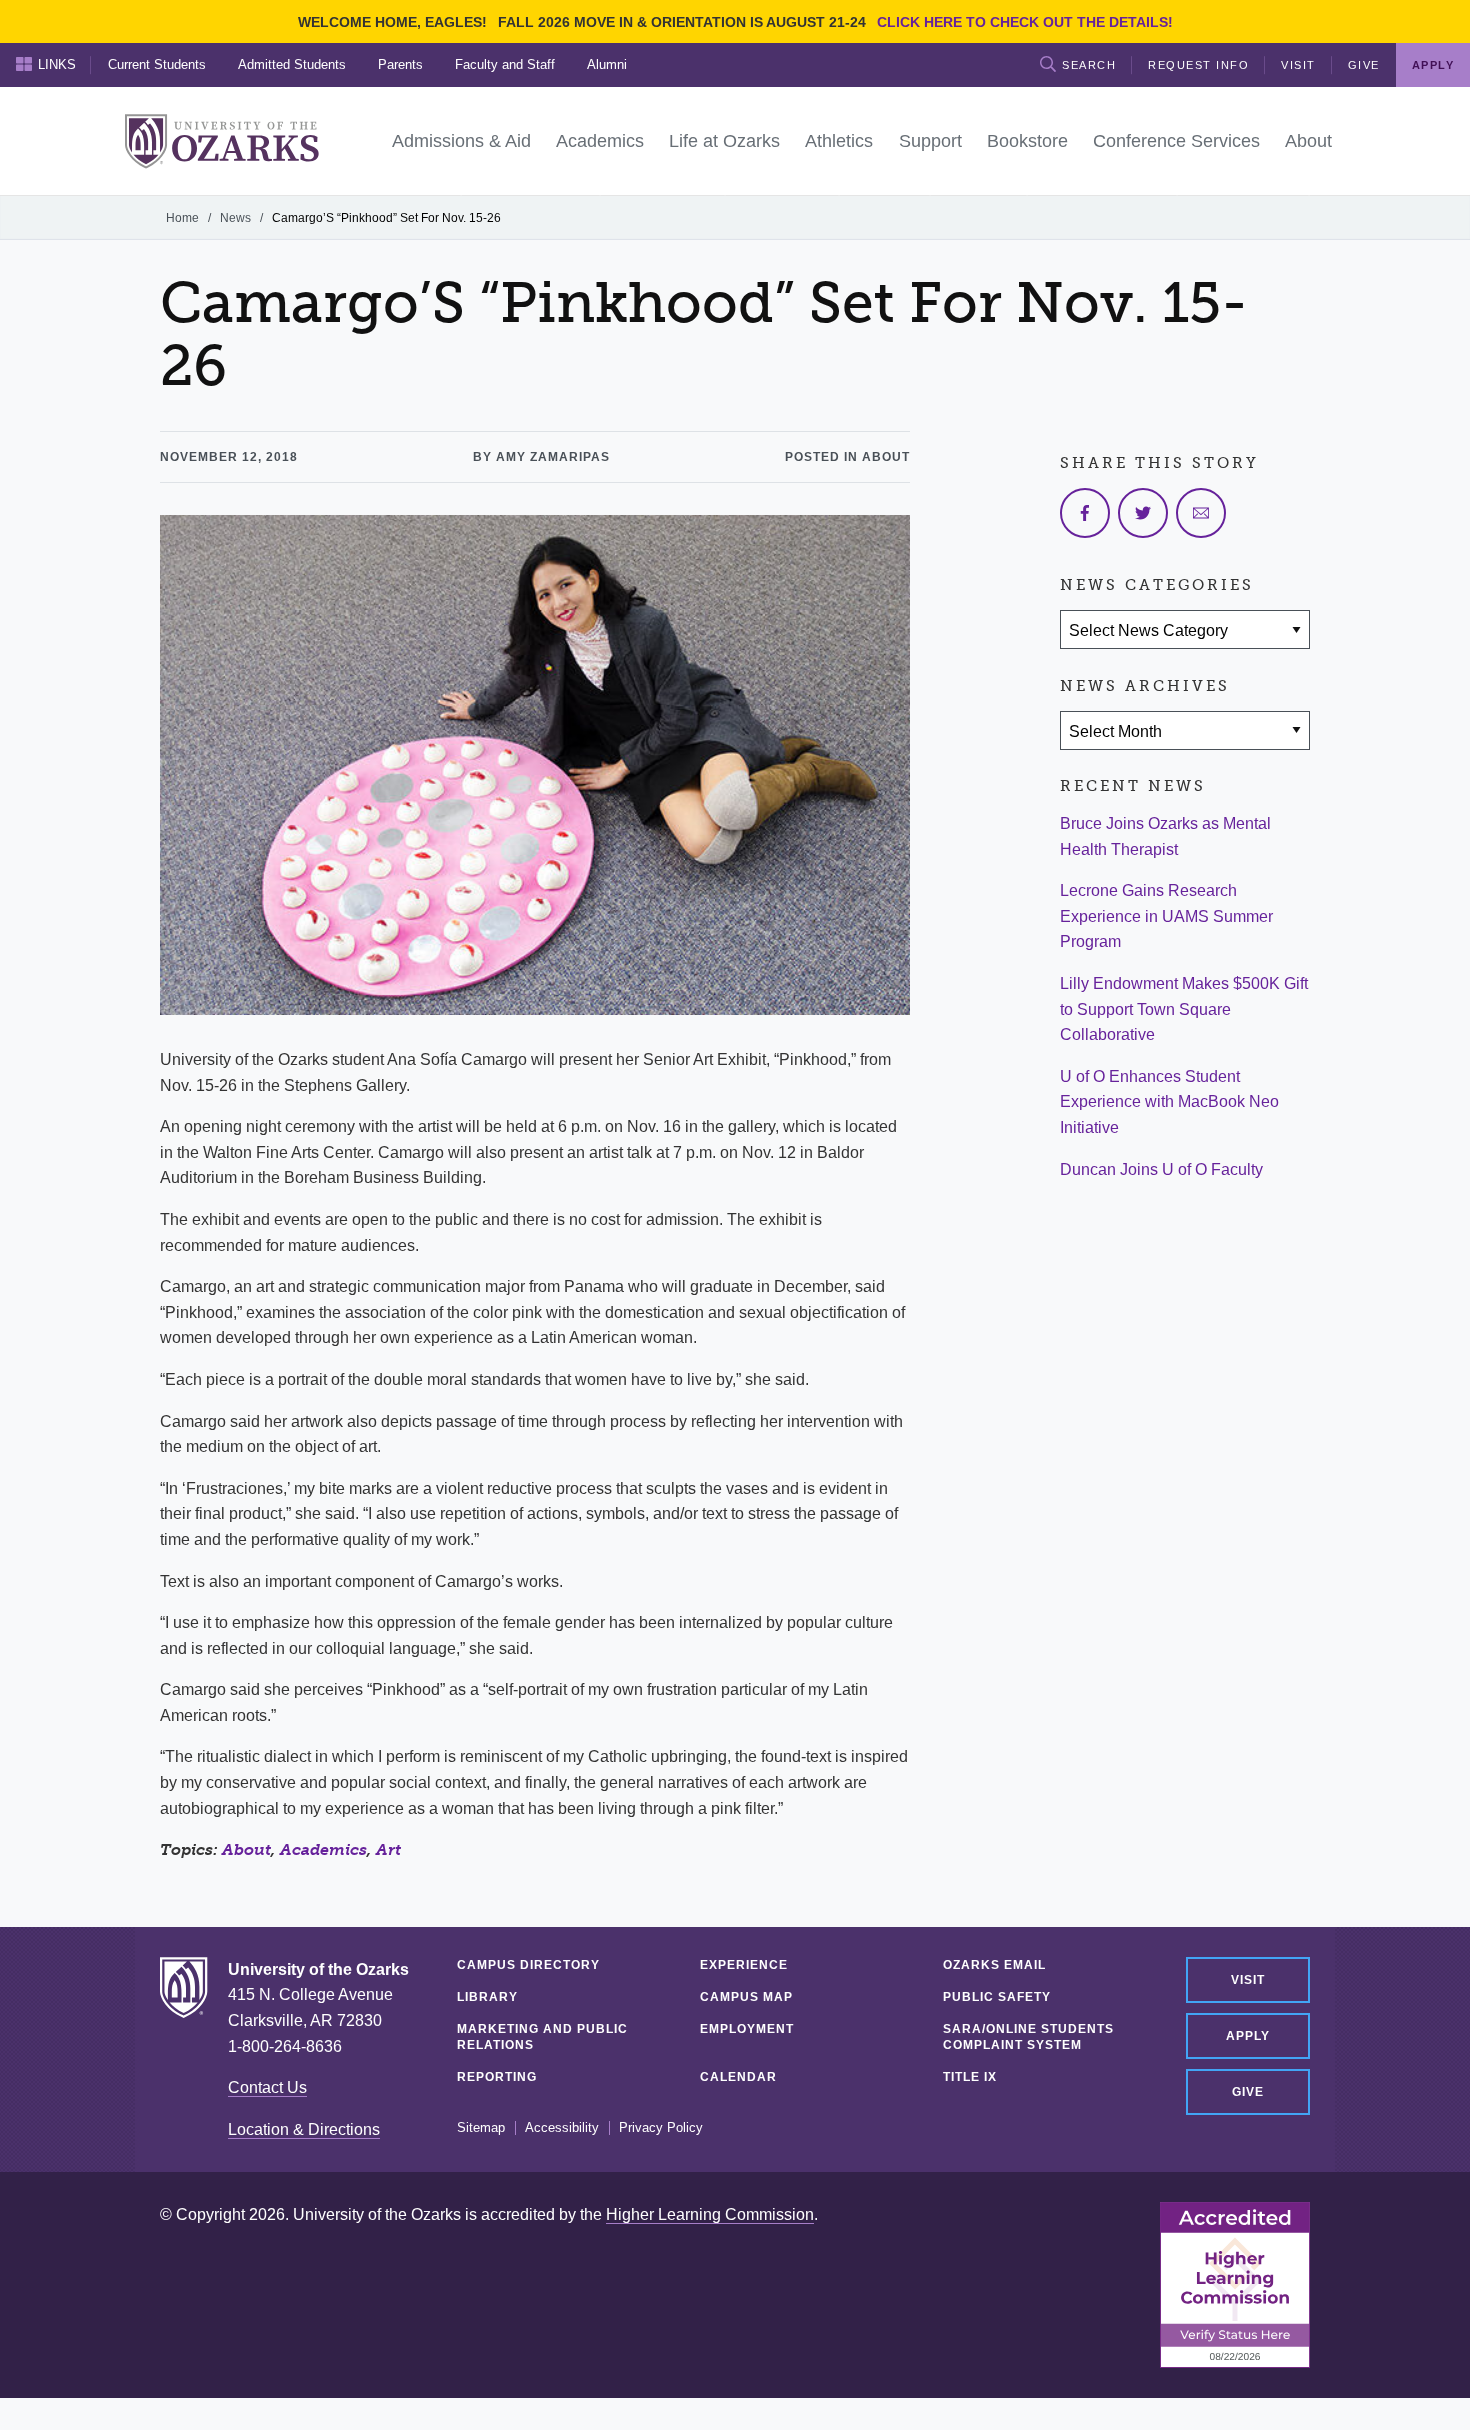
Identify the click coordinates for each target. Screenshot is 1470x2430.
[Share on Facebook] (1085, 513)
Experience (744, 1965)
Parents (400, 64)
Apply (1248, 2036)
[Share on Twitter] (1143, 513)
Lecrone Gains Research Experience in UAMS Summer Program (1166, 916)
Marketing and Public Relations (542, 2037)
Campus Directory (528, 1965)
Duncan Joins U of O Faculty (1161, 1169)
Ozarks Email (994, 1965)
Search (1089, 65)
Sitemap (481, 2128)
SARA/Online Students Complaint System (1028, 2037)
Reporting (497, 2077)
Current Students (157, 64)
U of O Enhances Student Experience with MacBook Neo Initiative (1169, 1102)
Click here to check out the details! (1025, 22)
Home (182, 218)
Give (1364, 65)
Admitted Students (292, 64)
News (235, 218)
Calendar (738, 2077)
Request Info (1198, 65)
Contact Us (267, 2087)
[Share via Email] (1201, 513)
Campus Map (746, 1997)
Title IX (970, 2077)
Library (487, 1997)
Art (388, 1849)
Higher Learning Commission (710, 2214)
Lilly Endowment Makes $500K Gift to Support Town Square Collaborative (1184, 1009)
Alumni (607, 64)
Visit (1298, 65)
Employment (747, 2029)
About (246, 1849)
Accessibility (562, 2128)
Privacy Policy (661, 2128)
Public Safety (997, 1997)
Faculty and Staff (505, 64)
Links (57, 64)
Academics (323, 1849)
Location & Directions (304, 2129)
